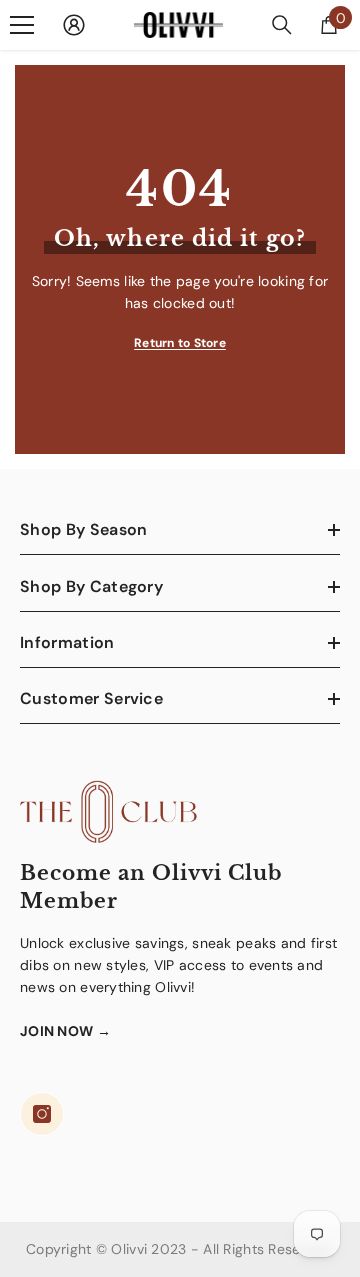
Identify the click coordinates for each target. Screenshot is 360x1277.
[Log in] (74, 25)
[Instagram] (42, 1114)
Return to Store (180, 343)
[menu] (22, 25)
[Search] (282, 25)
